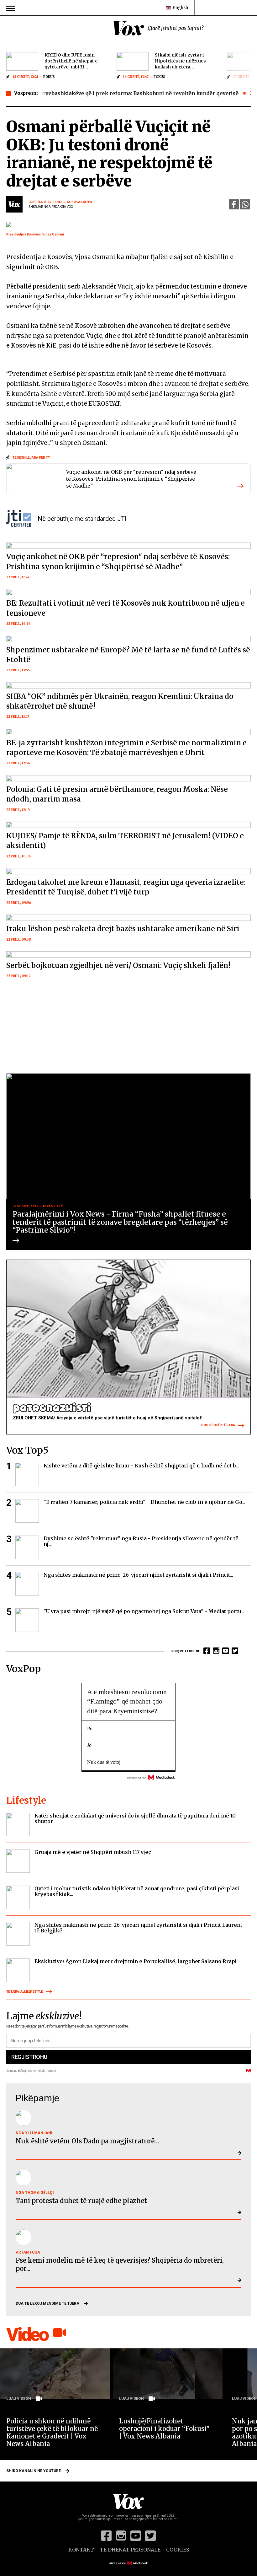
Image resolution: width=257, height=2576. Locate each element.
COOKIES (178, 2550)
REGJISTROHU (29, 2057)
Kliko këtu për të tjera (218, 1425)
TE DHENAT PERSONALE (130, 2550)
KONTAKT (81, 2550)
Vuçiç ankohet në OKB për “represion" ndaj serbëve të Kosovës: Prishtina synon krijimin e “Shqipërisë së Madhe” (131, 479)
